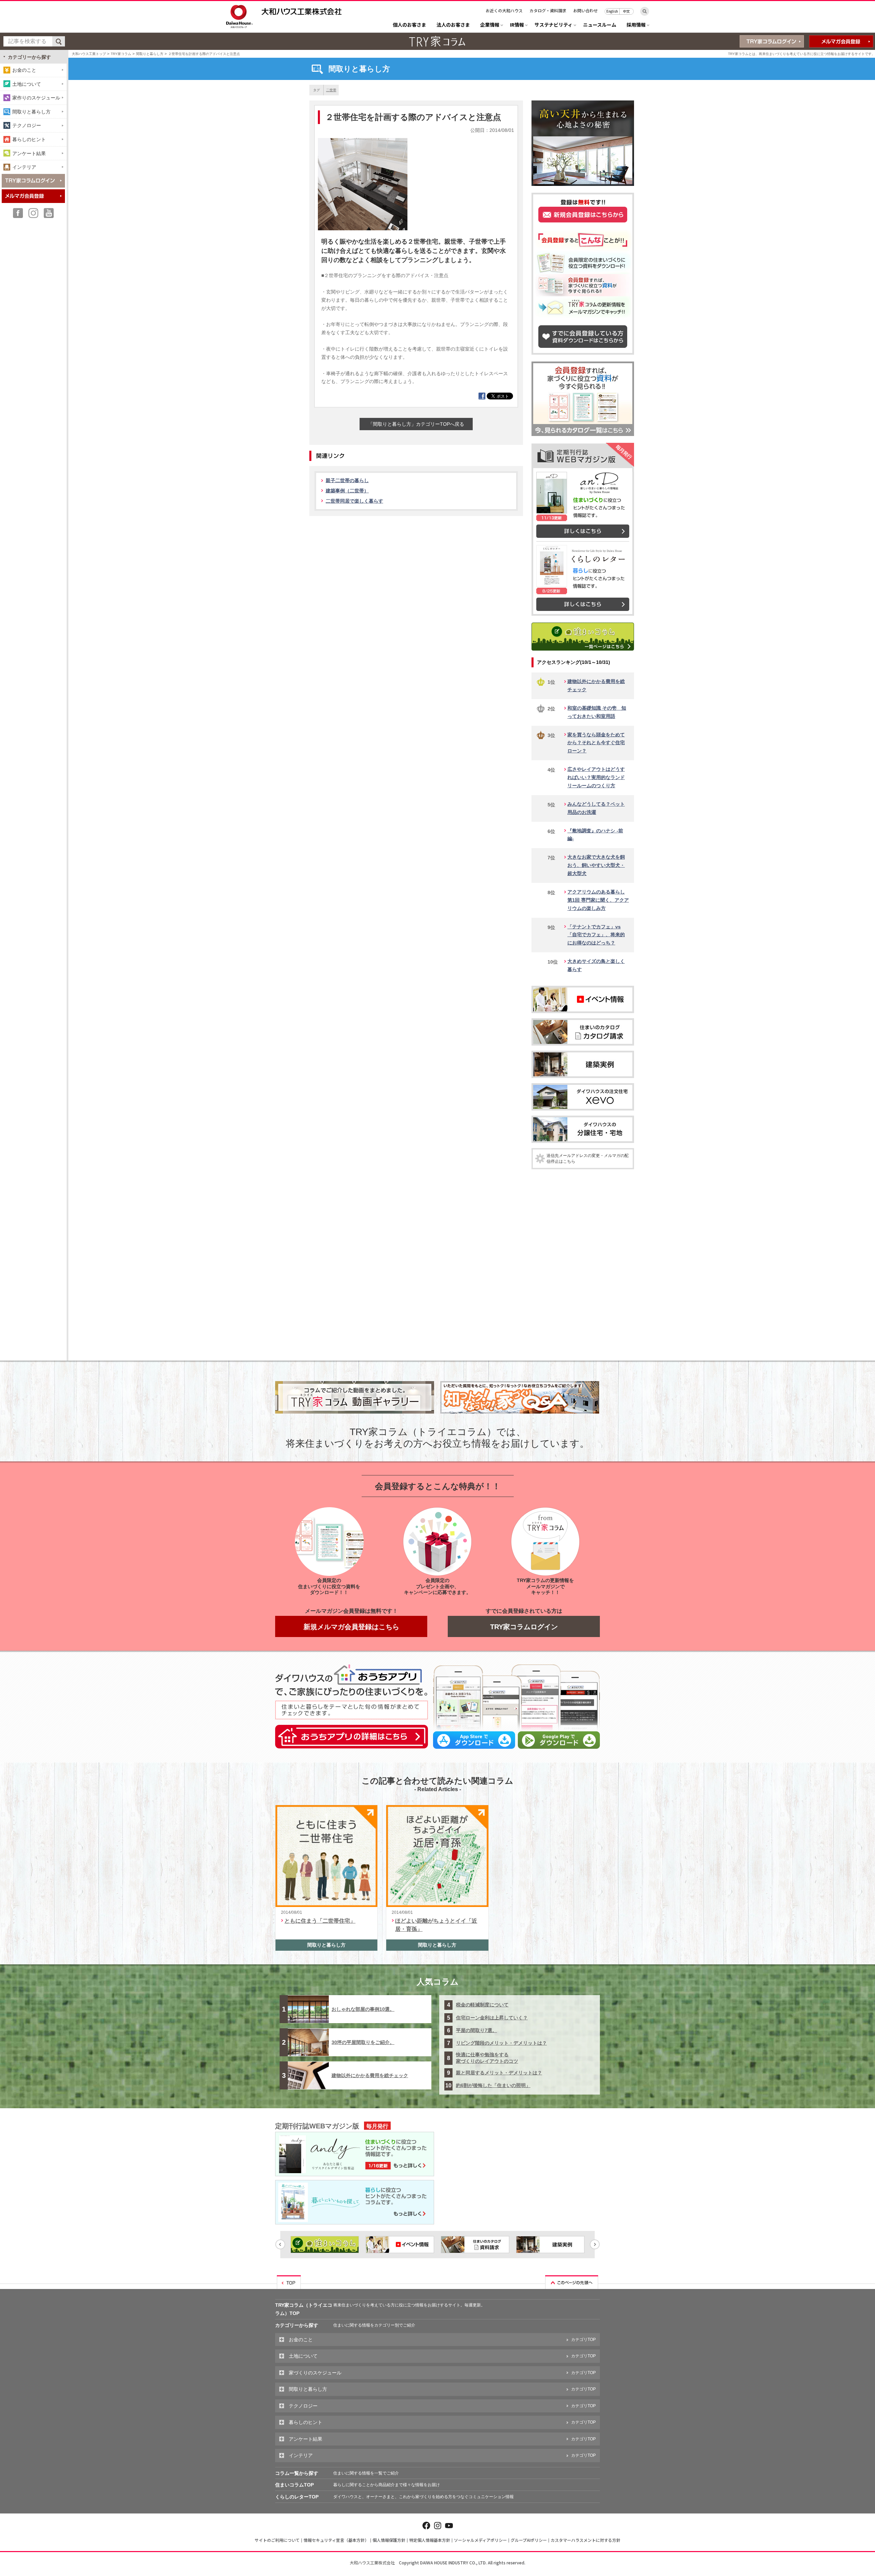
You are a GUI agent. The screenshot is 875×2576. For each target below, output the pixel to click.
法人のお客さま (453, 25)
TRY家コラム (121, 54)
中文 (627, 11)
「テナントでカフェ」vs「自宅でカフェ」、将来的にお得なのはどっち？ (596, 935)
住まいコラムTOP (294, 2485)
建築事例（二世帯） (347, 491)
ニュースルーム (600, 25)
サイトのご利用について (277, 2540)
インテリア (24, 167)
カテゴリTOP (583, 2340)
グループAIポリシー (529, 2540)
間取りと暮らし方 (150, 54)
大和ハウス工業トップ (89, 54)
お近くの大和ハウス (504, 10)
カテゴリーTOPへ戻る (416, 424)
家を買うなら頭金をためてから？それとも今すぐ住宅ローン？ (596, 743)
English (612, 11)
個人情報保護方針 (389, 2540)
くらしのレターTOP (297, 2497)
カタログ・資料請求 (548, 10)
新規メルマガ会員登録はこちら (351, 1627)
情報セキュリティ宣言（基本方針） (336, 2540)
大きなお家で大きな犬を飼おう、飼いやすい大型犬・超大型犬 (596, 865)
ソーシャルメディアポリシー (480, 2540)
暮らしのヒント (29, 139)
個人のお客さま (409, 25)
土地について (27, 84)
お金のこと (24, 70)
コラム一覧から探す (297, 2473)
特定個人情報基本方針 (430, 2540)
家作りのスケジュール (36, 98)
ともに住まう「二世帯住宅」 (320, 1921)
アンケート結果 (29, 153)
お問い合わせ (585, 10)
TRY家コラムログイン (524, 1627)
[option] (325, 2245)
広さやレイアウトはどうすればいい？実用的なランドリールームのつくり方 (596, 777)
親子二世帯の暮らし (347, 480)
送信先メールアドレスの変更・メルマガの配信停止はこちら (588, 1158)
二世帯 (331, 90)
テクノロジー (27, 125)
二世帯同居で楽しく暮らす (354, 501)
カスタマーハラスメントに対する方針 (585, 2540)
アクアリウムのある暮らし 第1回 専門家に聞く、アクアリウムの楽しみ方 (598, 900)
